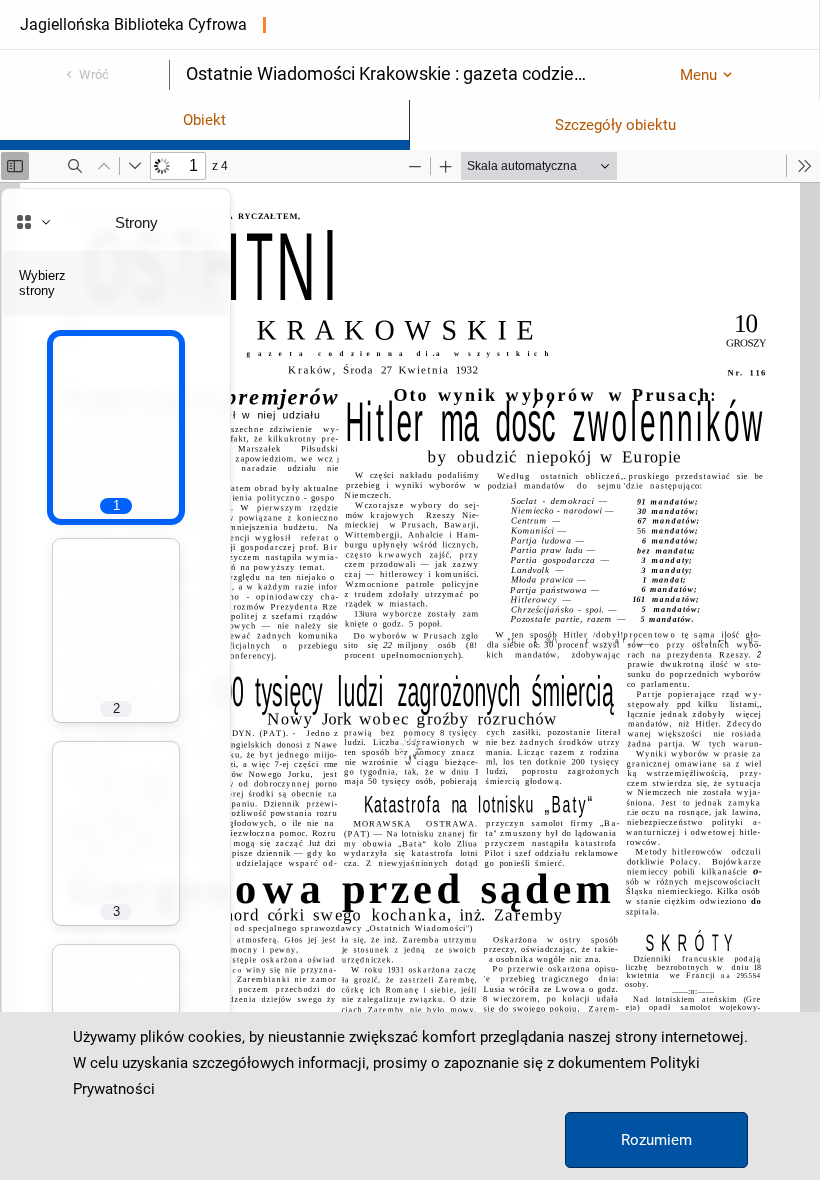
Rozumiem (656, 1140)
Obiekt (204, 120)
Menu (698, 75)
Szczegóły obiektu (615, 125)
